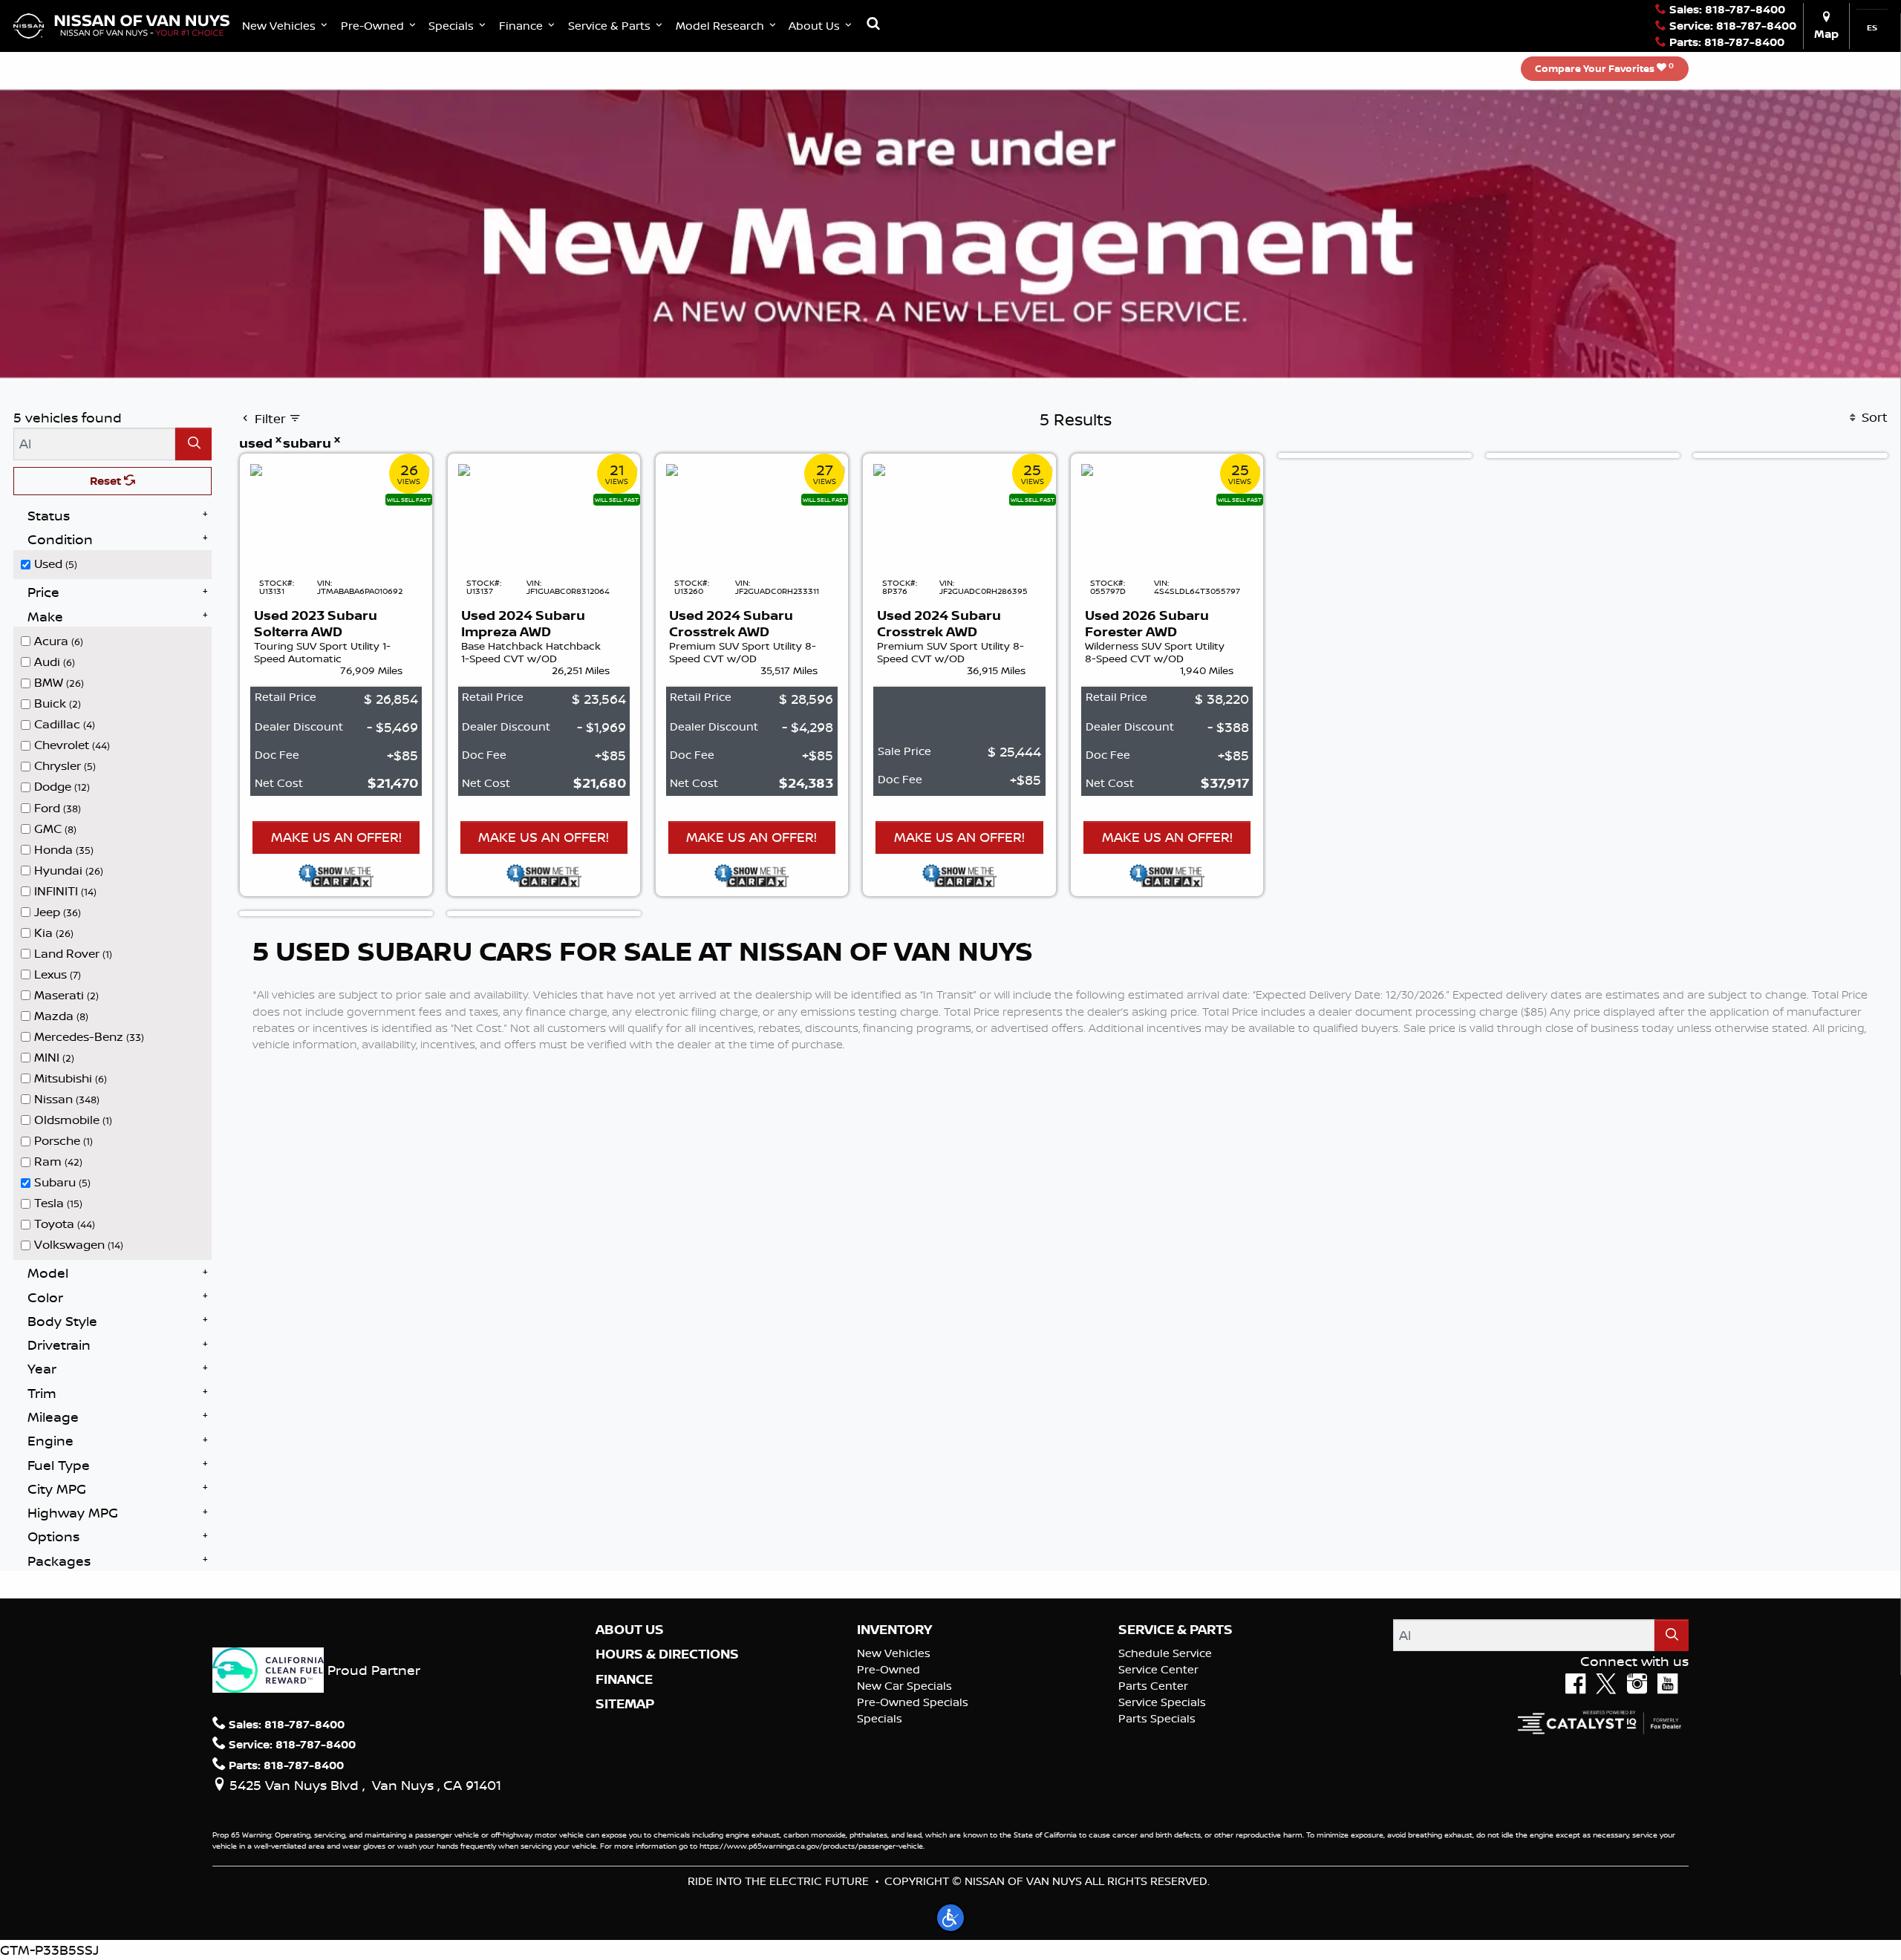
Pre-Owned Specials (913, 1702)
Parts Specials (1157, 1718)
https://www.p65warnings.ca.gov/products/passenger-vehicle (811, 1846)
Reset (107, 481)
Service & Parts (1176, 1630)
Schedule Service (1165, 1653)
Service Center (1158, 1669)
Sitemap (625, 1704)
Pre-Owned (888, 1669)
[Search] (193, 444)
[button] (286, 26)
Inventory (894, 1630)
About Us (630, 1630)
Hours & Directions (667, 1654)
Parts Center (1153, 1686)
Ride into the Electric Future (778, 1881)
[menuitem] (117, 563)
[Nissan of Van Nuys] (121, 24)
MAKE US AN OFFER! (336, 837)
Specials (880, 1718)
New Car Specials (904, 1686)
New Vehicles (894, 1653)
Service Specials (1162, 1702)
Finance (624, 1679)
